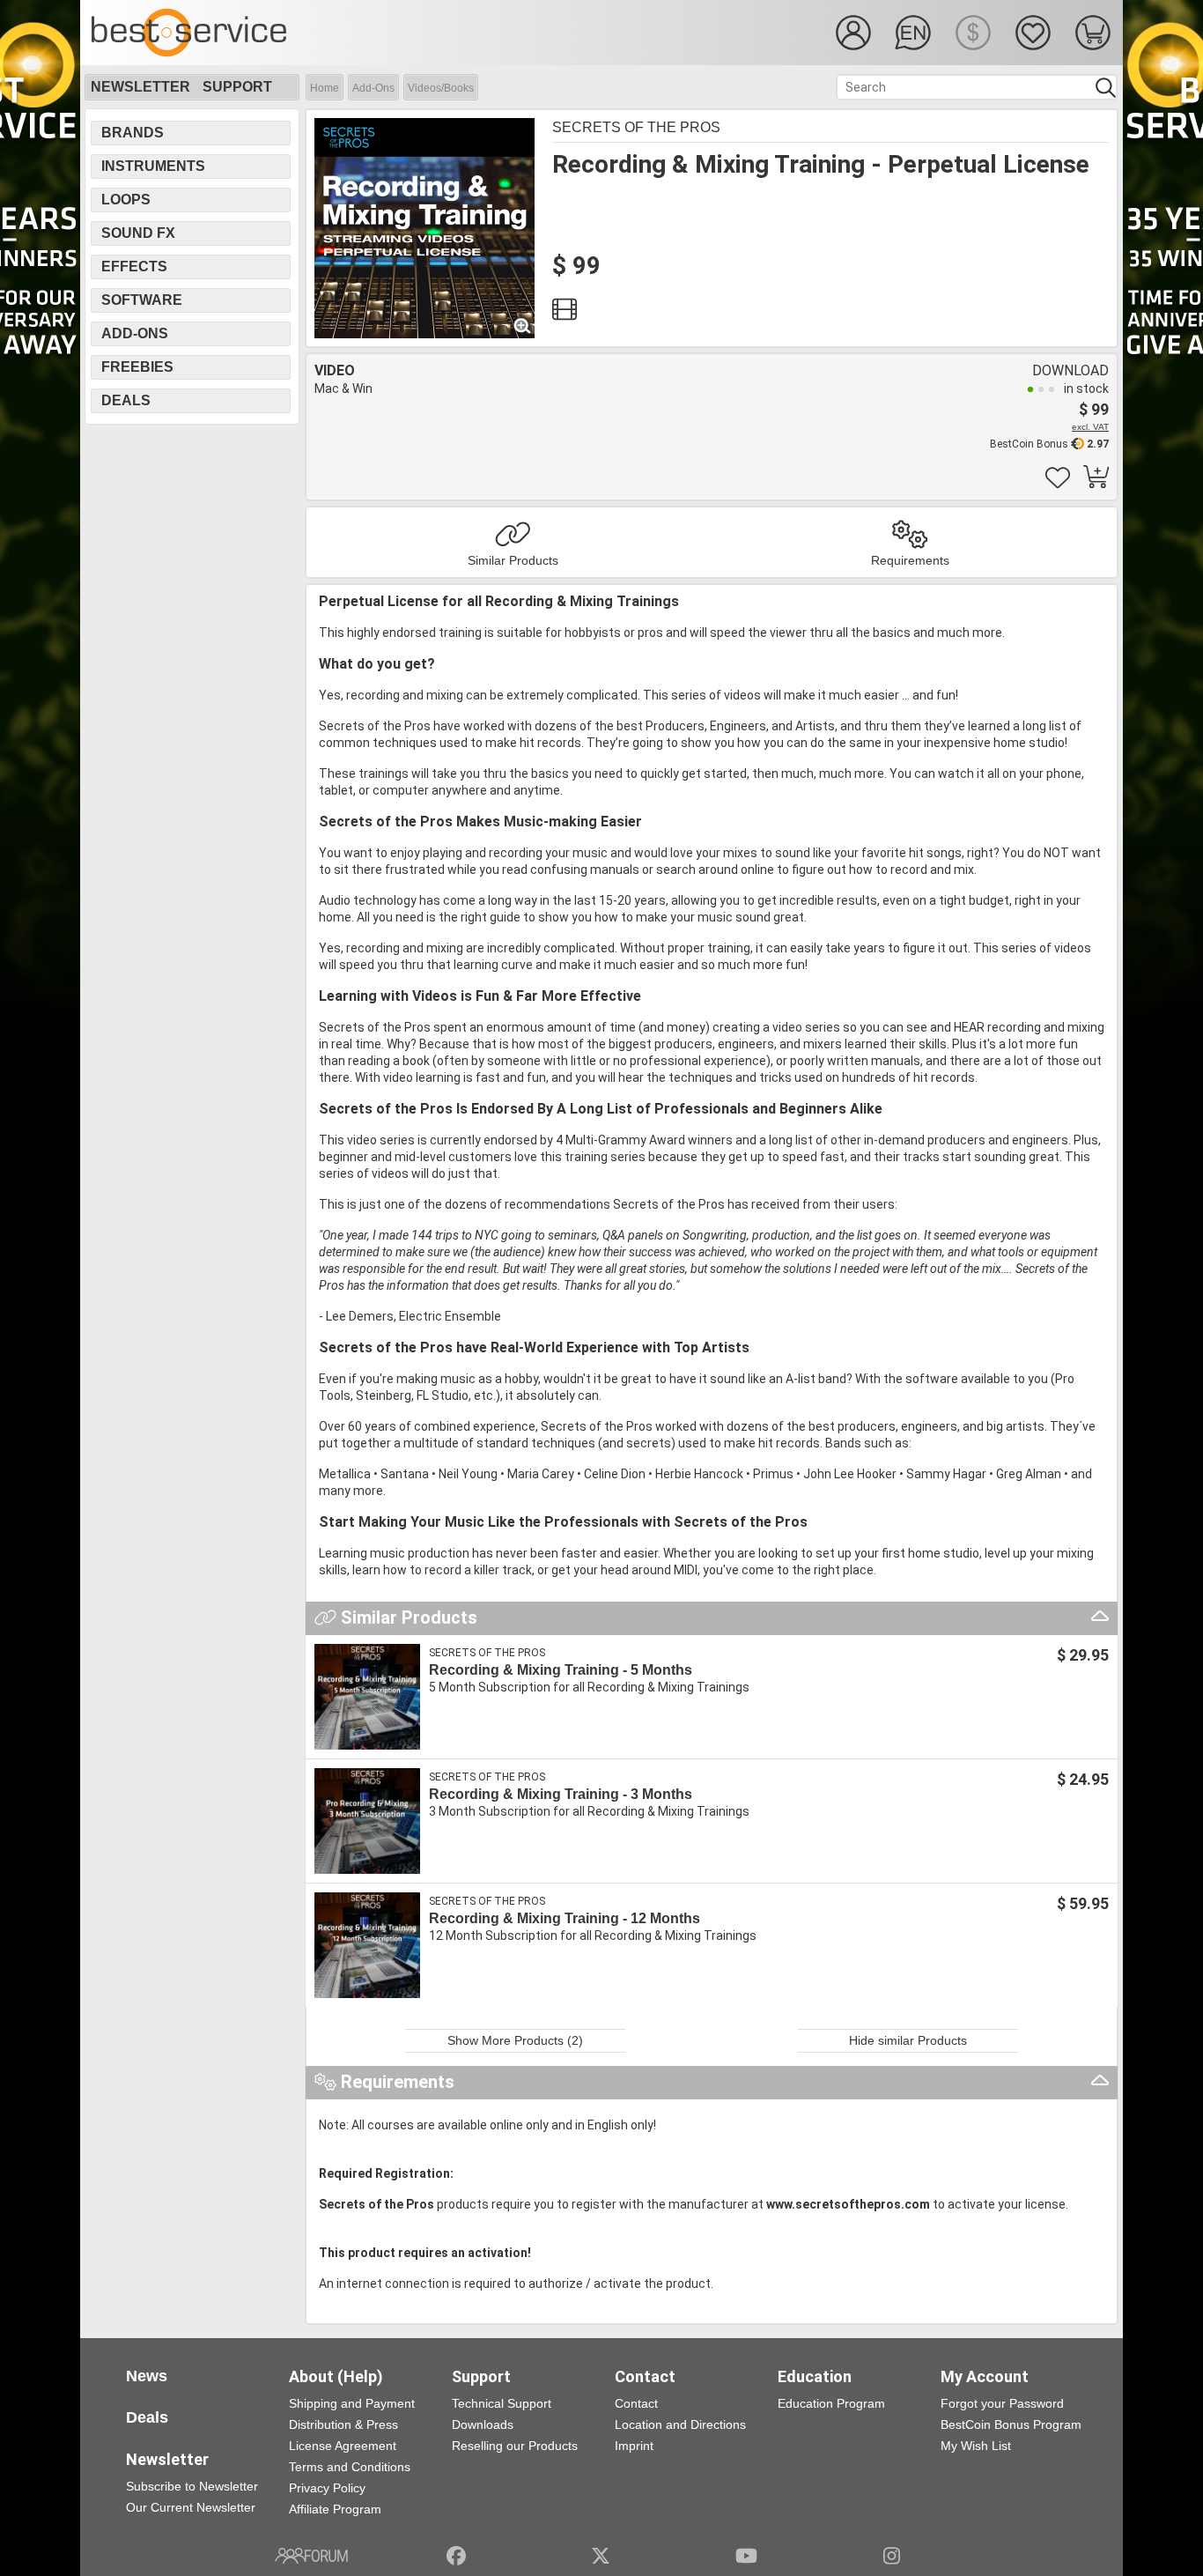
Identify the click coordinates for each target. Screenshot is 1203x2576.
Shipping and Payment (352, 2403)
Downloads (483, 2424)
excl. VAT (1090, 427)
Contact (636, 2403)
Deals (126, 400)
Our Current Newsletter (191, 2507)
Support (237, 87)
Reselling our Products (515, 2446)
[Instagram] (892, 2556)
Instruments (153, 166)
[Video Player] (565, 314)
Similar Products (513, 560)
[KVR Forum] (311, 2556)
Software (142, 300)
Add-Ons (373, 88)
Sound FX (138, 233)
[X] (601, 2556)
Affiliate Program (335, 2509)
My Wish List (976, 2446)
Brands (133, 133)
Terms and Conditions (350, 2467)
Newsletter (140, 87)
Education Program (831, 2403)
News (147, 2376)
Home (325, 88)
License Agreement (343, 2446)
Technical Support (502, 2403)
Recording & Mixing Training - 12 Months (565, 1918)
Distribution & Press (343, 2424)
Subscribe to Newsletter (192, 2486)
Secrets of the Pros (636, 127)
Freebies (137, 367)
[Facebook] (456, 2556)
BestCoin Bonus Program (1011, 2424)
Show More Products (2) (515, 2040)
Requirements (910, 560)
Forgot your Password (1002, 2403)
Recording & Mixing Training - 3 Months (561, 1794)
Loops (126, 200)
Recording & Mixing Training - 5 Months (561, 1670)
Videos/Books (441, 88)
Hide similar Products (908, 2040)
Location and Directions (680, 2424)
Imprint (634, 2446)
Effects (134, 266)
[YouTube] (746, 2556)
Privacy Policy (327, 2488)
